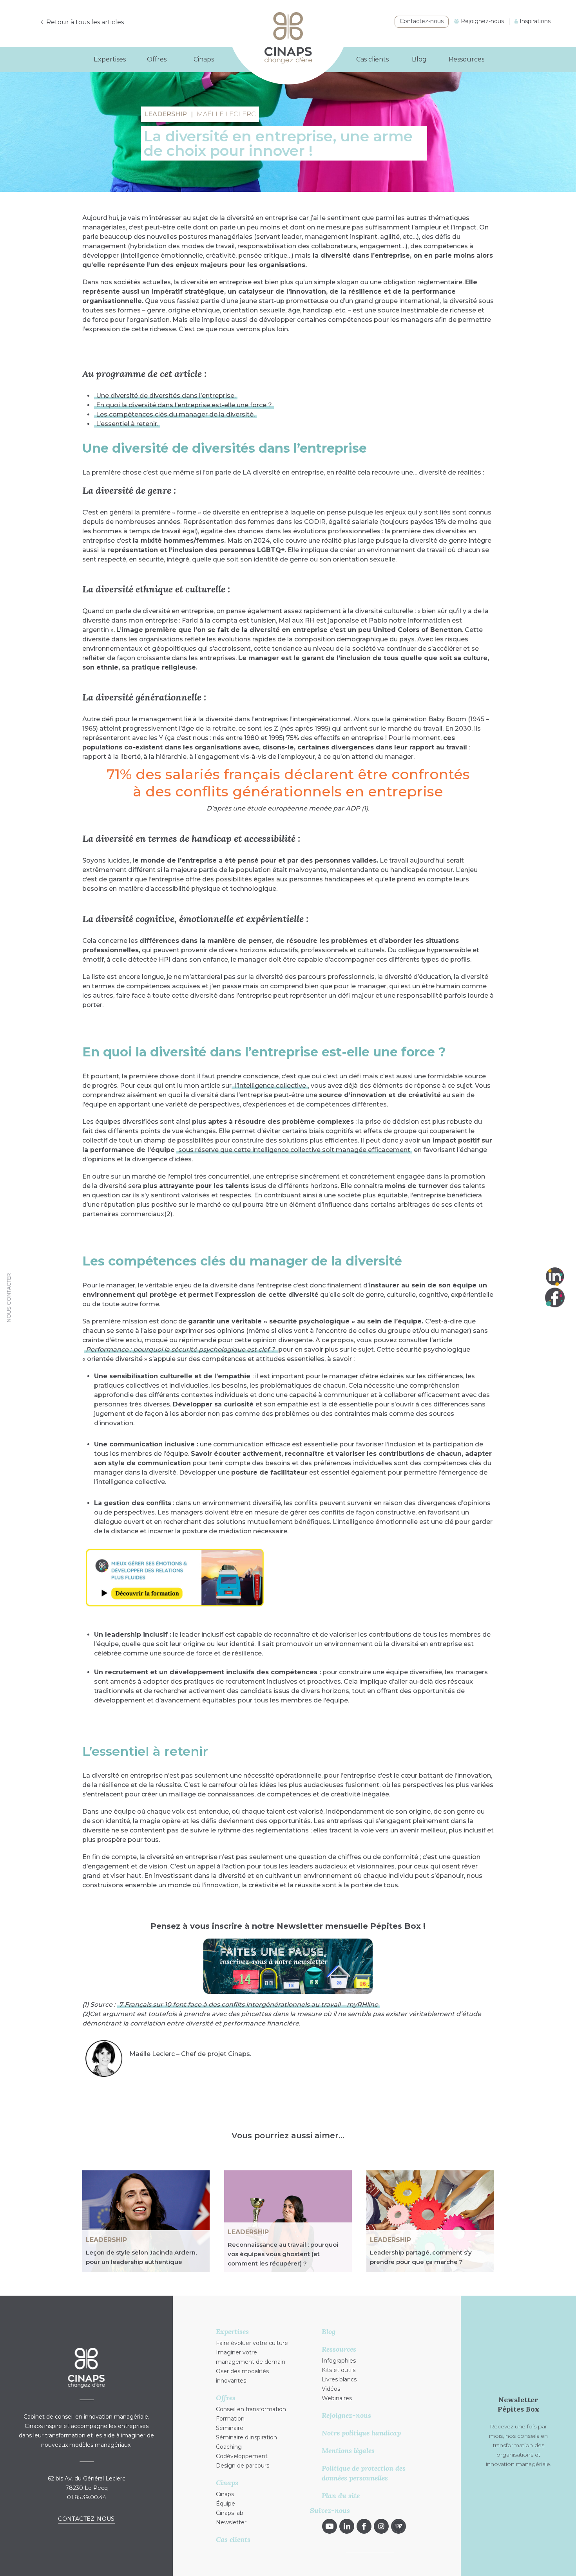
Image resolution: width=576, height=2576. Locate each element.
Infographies (339, 2361)
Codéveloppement (242, 2456)
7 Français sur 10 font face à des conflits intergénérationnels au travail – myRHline (249, 2005)
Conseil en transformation (251, 2409)
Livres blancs (339, 2379)
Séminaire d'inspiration (246, 2437)
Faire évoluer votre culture (252, 2343)
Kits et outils (339, 2370)
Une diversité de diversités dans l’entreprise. (166, 396)
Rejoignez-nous (482, 21)
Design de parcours (243, 2466)
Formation (230, 2419)
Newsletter (231, 2522)
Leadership (106, 2240)
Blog (419, 59)
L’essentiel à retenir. (127, 424)
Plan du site (341, 2496)
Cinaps (225, 2494)
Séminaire (230, 2428)
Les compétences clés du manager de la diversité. (175, 414)
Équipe (226, 2504)
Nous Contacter (9, 1298)
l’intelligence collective (270, 1086)
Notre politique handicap (361, 2433)
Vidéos (331, 2389)
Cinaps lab (230, 2513)
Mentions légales (348, 2451)
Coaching (229, 2447)
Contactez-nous (422, 21)
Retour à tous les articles (85, 22)
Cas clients (372, 59)
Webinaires (337, 2398)
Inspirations (534, 21)
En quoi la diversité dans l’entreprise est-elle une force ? (184, 405)
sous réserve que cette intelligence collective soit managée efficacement (294, 1150)
